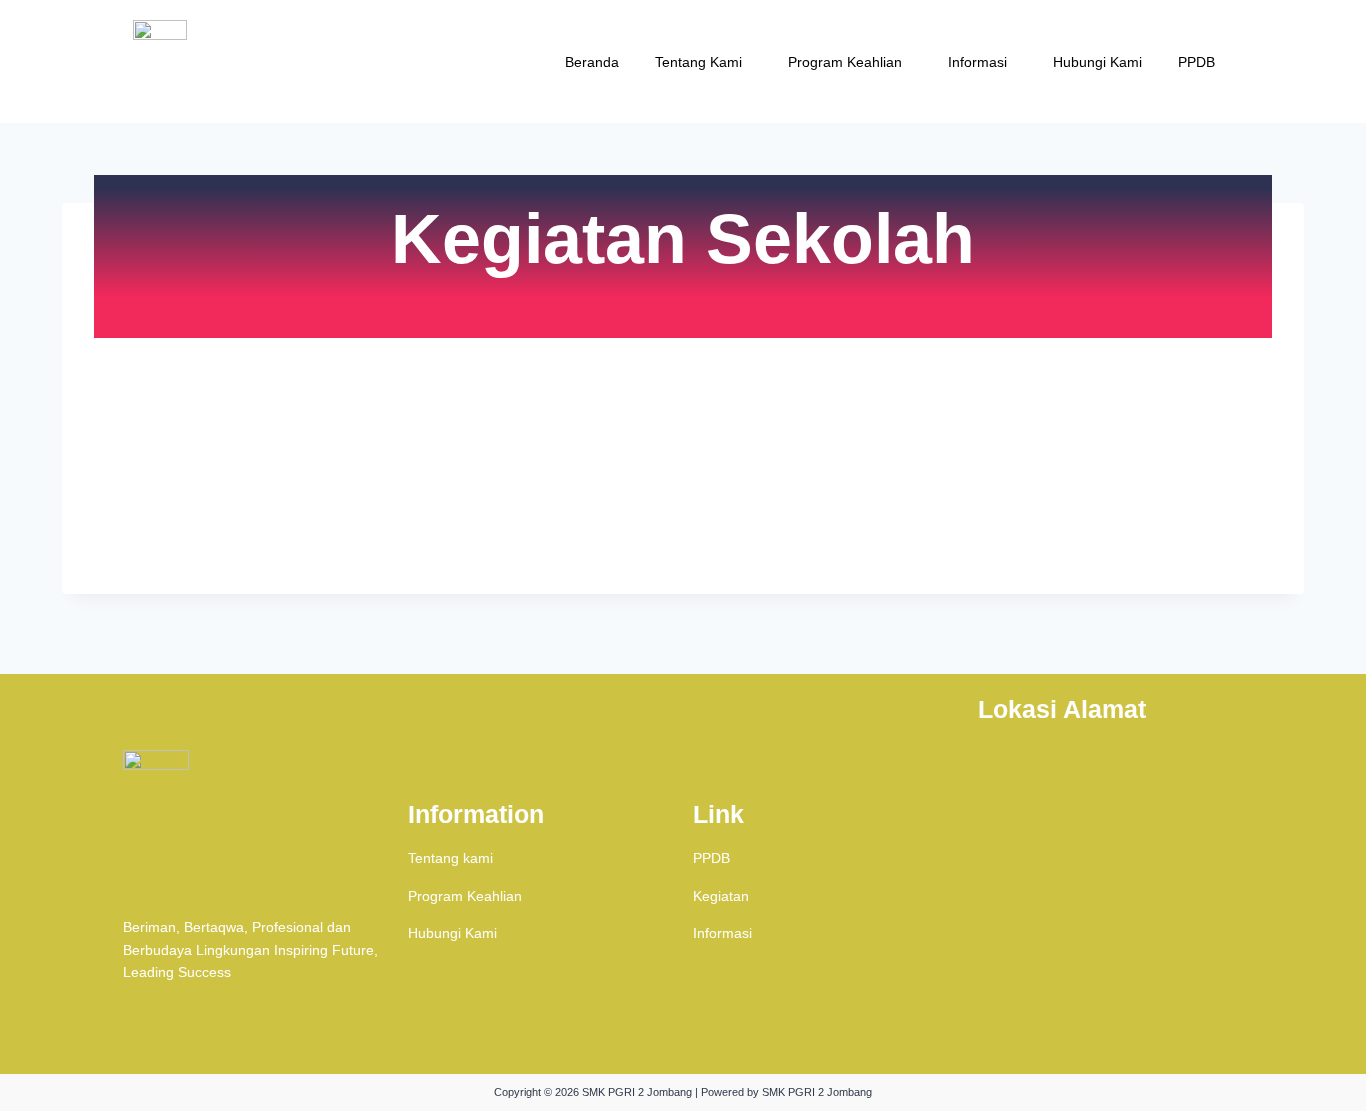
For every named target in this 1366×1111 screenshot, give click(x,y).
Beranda (592, 62)
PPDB (1196, 62)
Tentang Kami (698, 62)
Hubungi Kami (1097, 62)
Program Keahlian (845, 62)
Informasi (977, 62)
